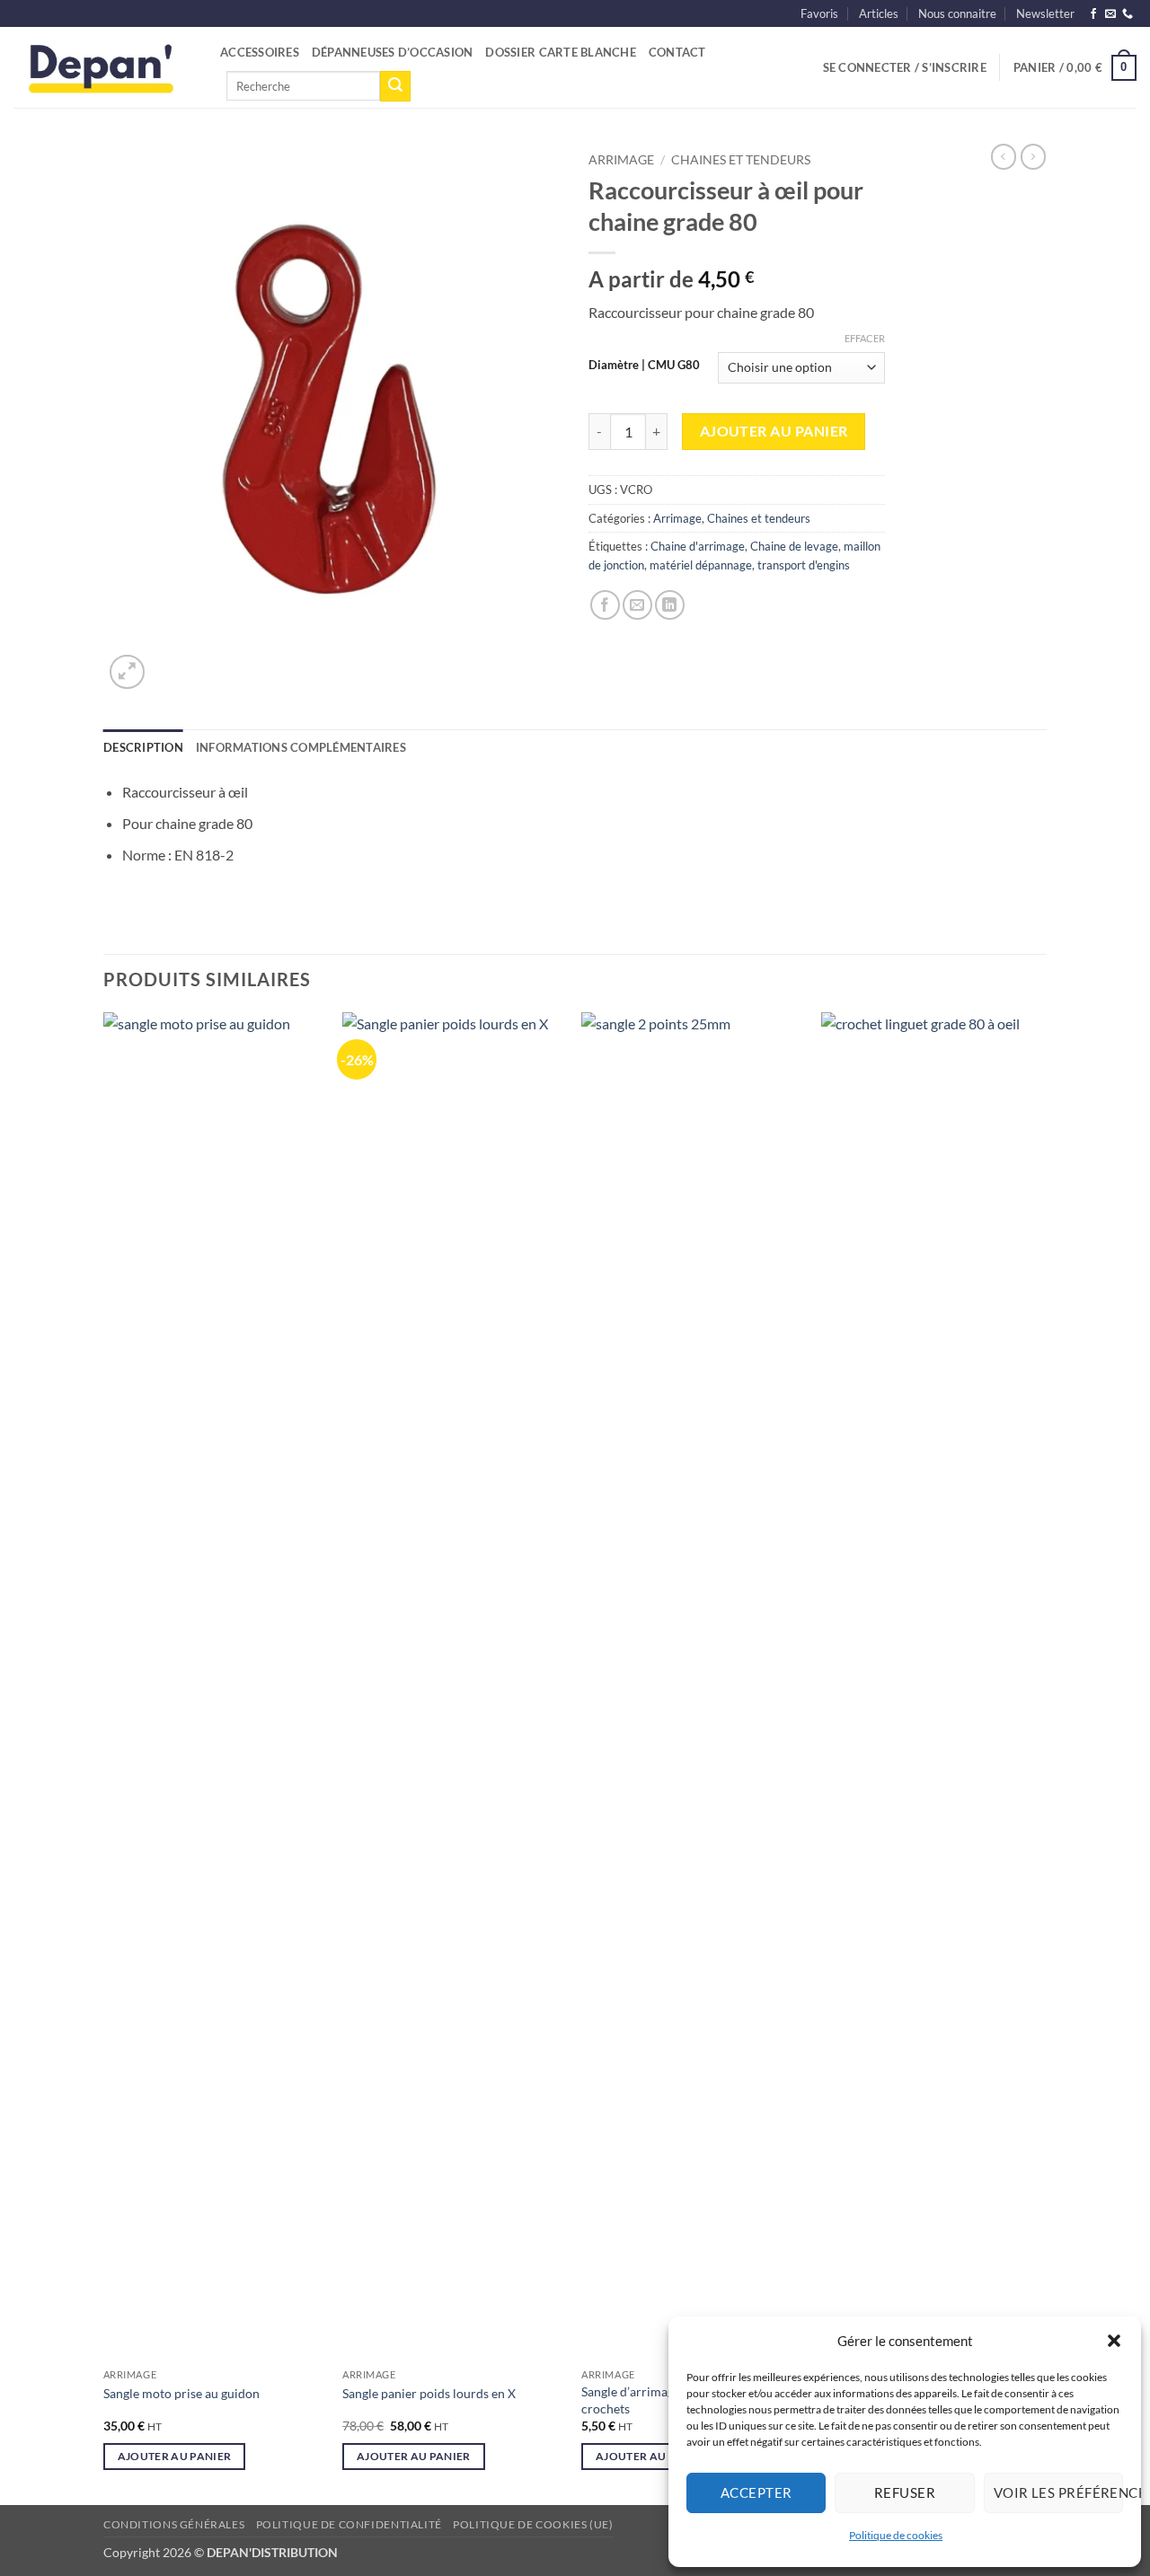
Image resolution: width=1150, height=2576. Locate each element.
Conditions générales (174, 2524)
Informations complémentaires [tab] (301, 747)
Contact (677, 52)
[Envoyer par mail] (637, 605)
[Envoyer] (395, 86)
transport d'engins (804, 565)
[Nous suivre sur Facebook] (1093, 14)
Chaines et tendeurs (741, 160)
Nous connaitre (957, 13)
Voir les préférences (1058, 2492)
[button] (1114, 2341)
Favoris (819, 13)
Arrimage (621, 160)
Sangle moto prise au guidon (181, 2393)
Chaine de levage (794, 546)
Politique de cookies (896, 2535)
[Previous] (104, 1757)
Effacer (865, 338)
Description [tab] (143, 747)
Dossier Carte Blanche (560, 52)
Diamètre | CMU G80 (644, 366)
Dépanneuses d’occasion (393, 52)
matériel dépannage (701, 565)
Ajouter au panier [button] (175, 2456)
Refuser (905, 2492)
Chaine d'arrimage (698, 546)
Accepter (756, 2492)
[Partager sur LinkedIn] (670, 605)
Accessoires (260, 52)
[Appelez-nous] (1128, 14)
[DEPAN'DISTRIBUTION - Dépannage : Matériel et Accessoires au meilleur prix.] (103, 67)
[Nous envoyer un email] (1110, 14)
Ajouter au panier (774, 431)
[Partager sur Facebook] (605, 605)
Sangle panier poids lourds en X (429, 2393)
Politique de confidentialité (349, 2524)
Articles (879, 13)
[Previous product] (1033, 156)
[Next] (1041, 1757)
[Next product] (1004, 156)
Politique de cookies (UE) (533, 2524)
